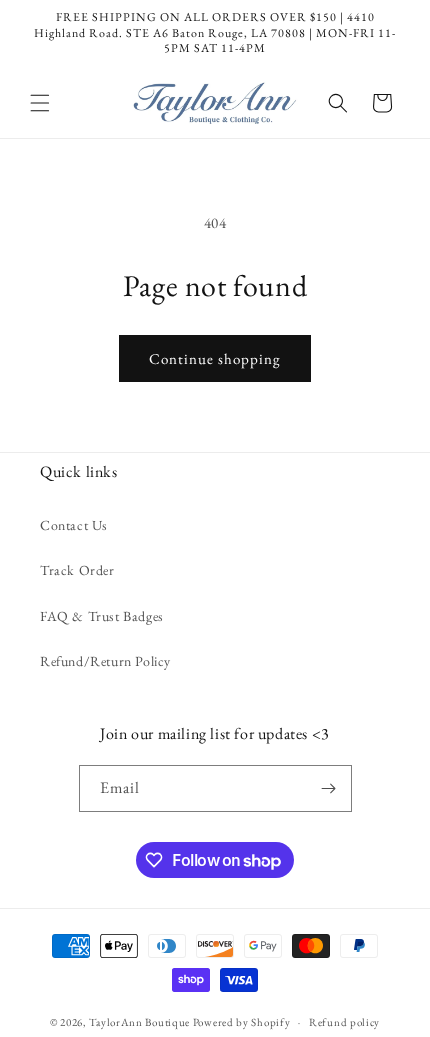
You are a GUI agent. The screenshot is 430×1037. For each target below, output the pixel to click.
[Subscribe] (329, 788)
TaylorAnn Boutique (139, 1022)
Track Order (77, 570)
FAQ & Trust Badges (102, 616)
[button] (40, 103)
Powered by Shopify (242, 1022)
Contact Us (74, 525)
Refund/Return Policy (105, 661)
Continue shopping (215, 358)
